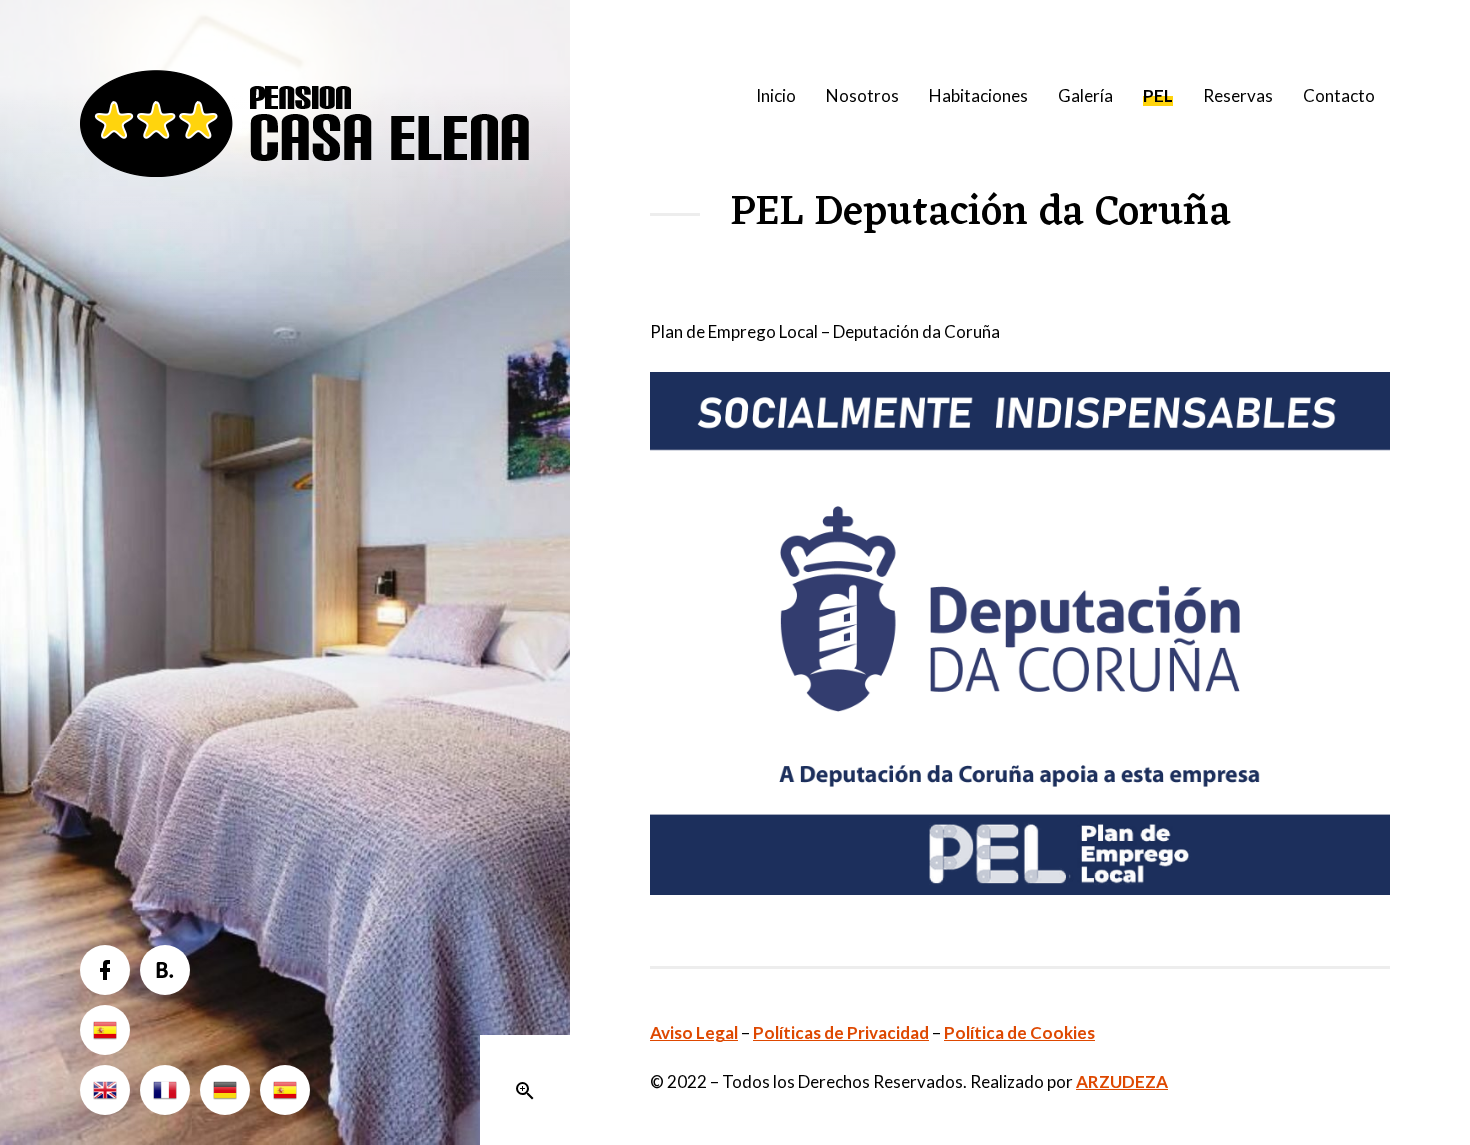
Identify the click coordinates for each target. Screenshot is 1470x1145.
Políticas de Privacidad (841, 1032)
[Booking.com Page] (165, 970)
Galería (1085, 95)
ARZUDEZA (1122, 1081)
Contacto (1339, 95)
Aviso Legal (694, 1032)
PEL (1158, 95)
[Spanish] (105, 1030)
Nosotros (862, 95)
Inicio (776, 95)
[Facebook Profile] (105, 970)
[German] (225, 1090)
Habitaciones (978, 95)
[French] (165, 1090)
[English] (105, 1090)
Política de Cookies (1019, 1032)
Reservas (1238, 95)
